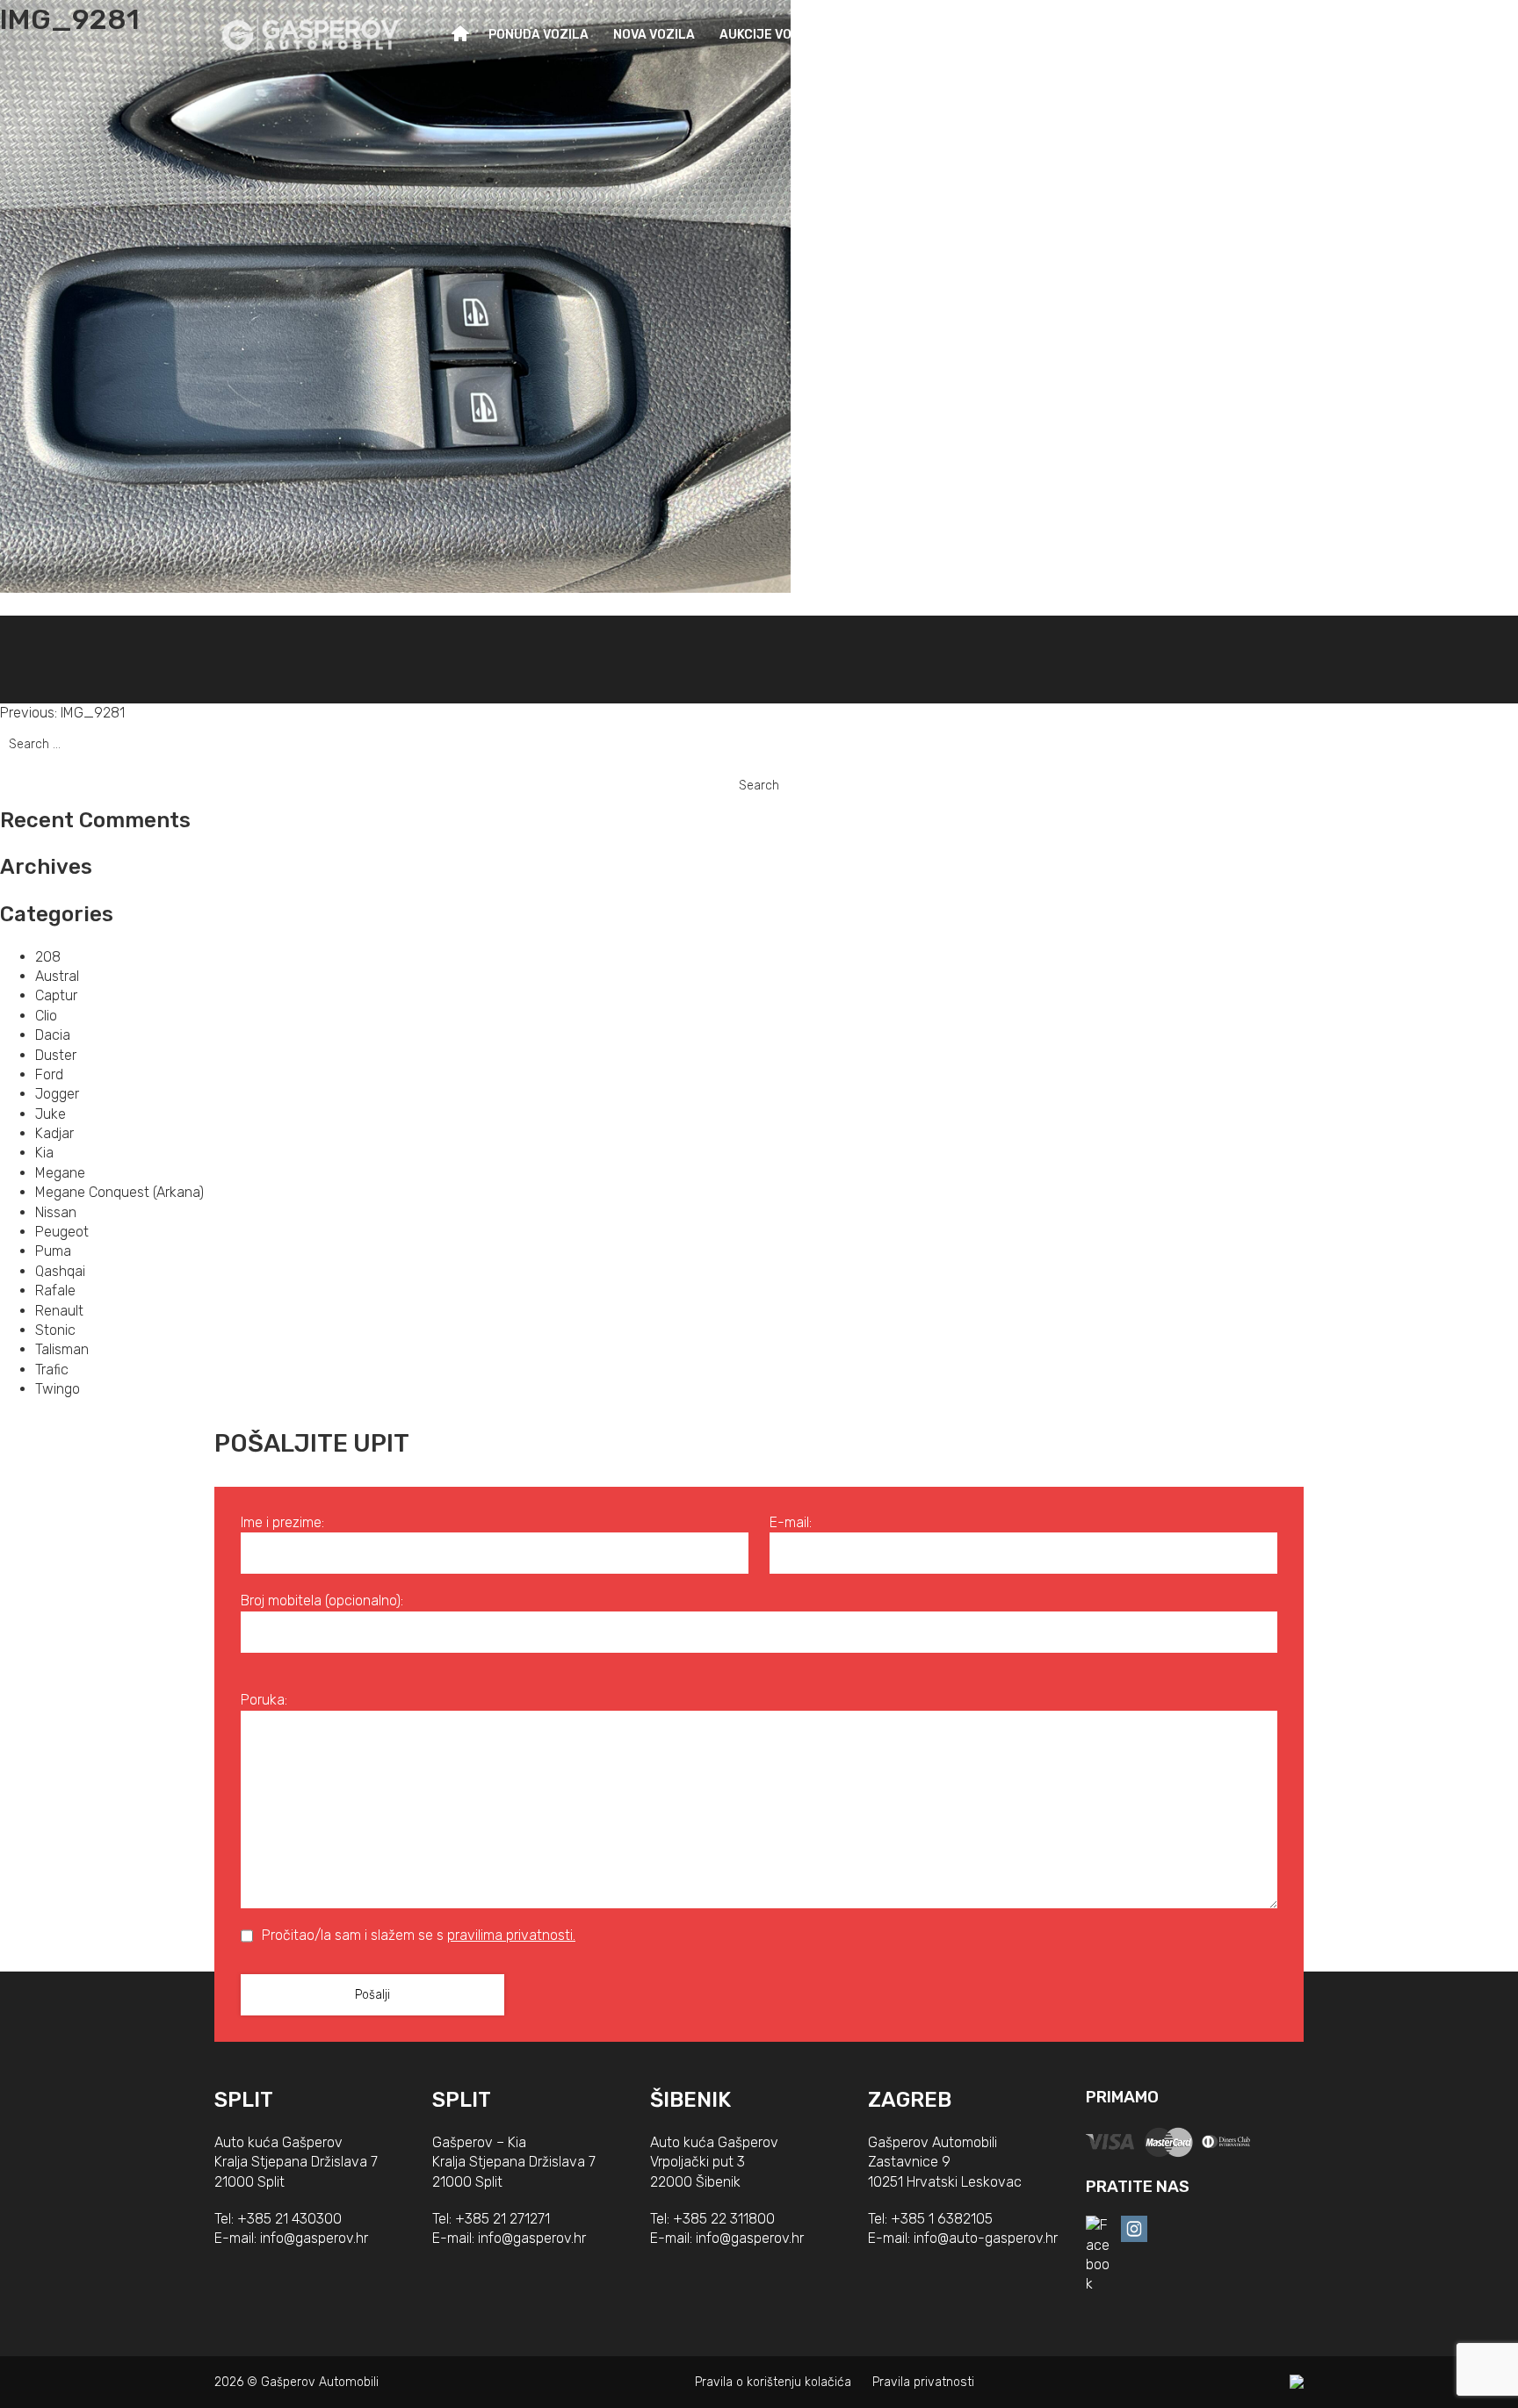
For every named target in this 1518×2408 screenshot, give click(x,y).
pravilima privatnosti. (511, 1935)
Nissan (56, 1212)
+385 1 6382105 (942, 2219)
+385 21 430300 (289, 2219)
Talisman (62, 1349)
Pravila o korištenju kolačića (773, 2382)
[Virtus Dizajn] (1297, 2382)
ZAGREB (910, 2100)
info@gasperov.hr (314, 2238)
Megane (60, 1173)
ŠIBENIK (690, 2100)
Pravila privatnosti (923, 2382)
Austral (57, 976)
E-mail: (791, 1522)
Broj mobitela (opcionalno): (322, 1601)
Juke (51, 1114)
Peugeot (62, 1232)
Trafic (52, 1370)
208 (48, 957)
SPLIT (244, 2100)
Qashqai (60, 1271)
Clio (46, 1016)
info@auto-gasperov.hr (986, 2238)
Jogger (57, 1094)
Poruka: (264, 1700)
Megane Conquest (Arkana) (119, 1192)
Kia (44, 1153)
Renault (59, 1311)
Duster (56, 1055)
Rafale (55, 1291)
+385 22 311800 (724, 2219)
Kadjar (54, 1133)
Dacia (53, 1035)
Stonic (55, 1330)
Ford (49, 1074)
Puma (53, 1251)
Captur (56, 995)
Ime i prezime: (282, 1522)
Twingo (58, 1389)
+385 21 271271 (502, 2219)
